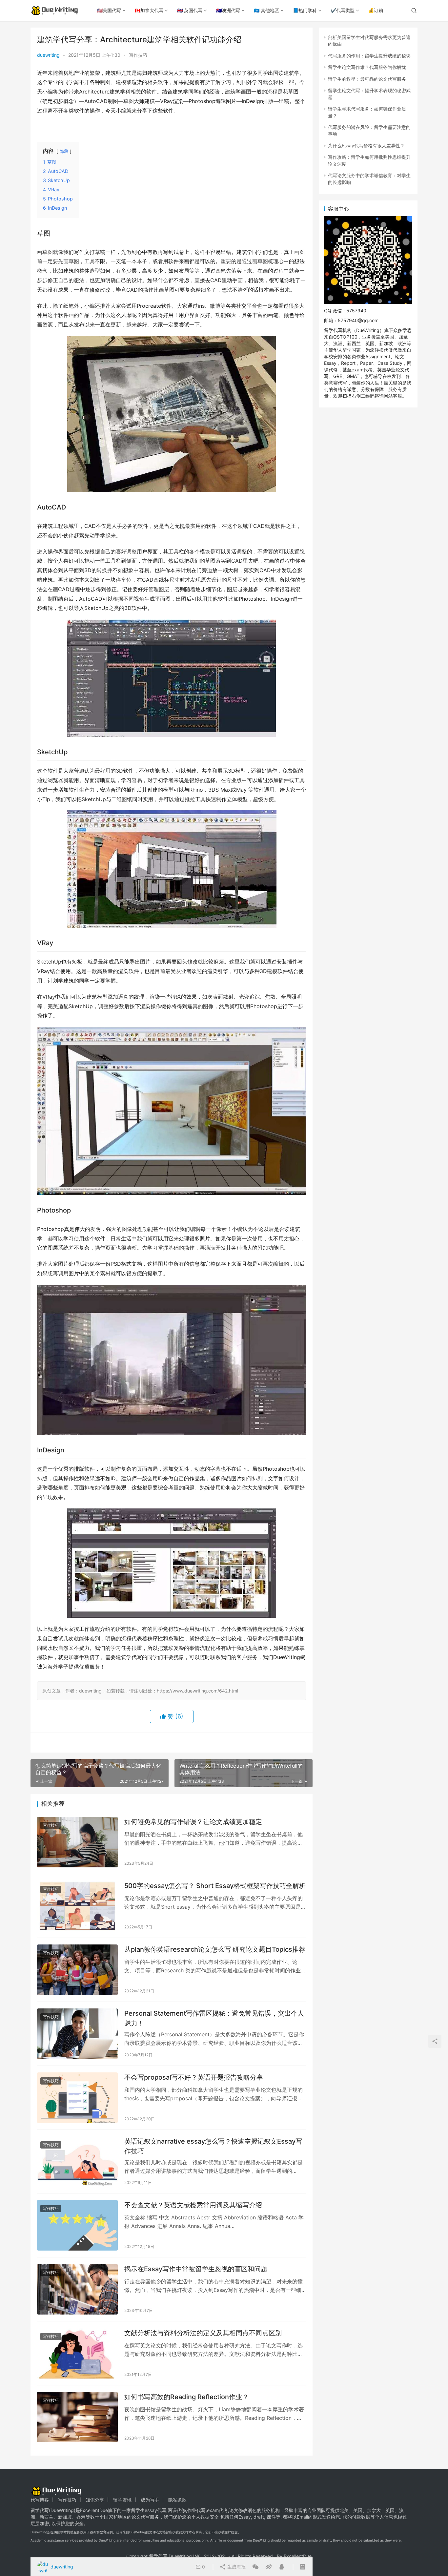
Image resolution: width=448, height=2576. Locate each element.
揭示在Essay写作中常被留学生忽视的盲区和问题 (196, 2269)
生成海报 (236, 2567)
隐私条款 (177, 2500)
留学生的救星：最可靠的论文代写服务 (367, 79)
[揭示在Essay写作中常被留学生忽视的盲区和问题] (77, 2289)
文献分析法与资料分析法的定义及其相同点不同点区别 (203, 2333)
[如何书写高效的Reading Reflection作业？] (77, 2417)
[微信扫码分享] (255, 2567)
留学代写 (40, 2510)
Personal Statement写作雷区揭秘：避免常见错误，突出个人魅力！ (214, 2018)
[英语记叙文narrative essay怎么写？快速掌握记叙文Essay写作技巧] (77, 2162)
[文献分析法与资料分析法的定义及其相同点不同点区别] (77, 2353)
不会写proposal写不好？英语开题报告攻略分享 (194, 2077)
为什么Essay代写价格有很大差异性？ (366, 145)
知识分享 (95, 2500)
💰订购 (376, 10)
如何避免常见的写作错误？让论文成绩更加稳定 (193, 1822)
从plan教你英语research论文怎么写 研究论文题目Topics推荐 (215, 1949)
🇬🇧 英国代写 (190, 10)
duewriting (48, 55)
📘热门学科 (305, 10)
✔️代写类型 (343, 10)
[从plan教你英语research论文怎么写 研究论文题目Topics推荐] (77, 1970)
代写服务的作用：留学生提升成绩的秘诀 (369, 56)
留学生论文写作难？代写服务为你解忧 (367, 67)
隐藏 (64, 151)
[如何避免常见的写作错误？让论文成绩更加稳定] (77, 1842)
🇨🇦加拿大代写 (149, 10)
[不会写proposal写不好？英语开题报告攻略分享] (77, 2098)
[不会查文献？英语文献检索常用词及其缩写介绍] (77, 2225)
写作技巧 (138, 55)
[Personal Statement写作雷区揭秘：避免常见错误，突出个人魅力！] (77, 2034)
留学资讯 (122, 2500)
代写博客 (40, 2500)
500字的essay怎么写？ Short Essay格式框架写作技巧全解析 (215, 1886)
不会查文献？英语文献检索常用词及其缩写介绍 (193, 2205)
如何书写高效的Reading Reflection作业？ (186, 2397)
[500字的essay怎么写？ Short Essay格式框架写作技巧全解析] (77, 1906)
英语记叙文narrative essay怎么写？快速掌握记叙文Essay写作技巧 (213, 2146)
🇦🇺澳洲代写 (228, 10)
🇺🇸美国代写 (109, 10)
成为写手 (150, 2500)
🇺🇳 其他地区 (266, 10)
